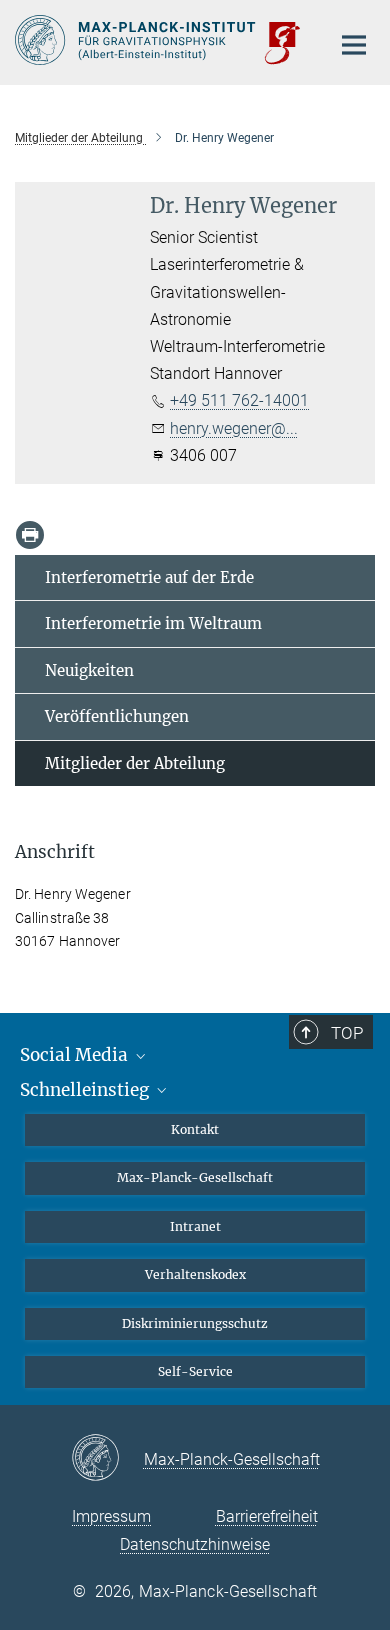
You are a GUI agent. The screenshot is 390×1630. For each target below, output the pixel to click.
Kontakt (195, 1129)
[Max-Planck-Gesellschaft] (107, 1459)
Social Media (76, 1055)
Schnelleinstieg (86, 1090)
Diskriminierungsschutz (195, 1323)
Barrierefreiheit (267, 1516)
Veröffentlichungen (117, 716)
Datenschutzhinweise (195, 1544)
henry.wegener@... (234, 428)
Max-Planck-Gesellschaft (195, 1177)
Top (347, 1033)
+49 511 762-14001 (239, 400)
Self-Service (195, 1371)
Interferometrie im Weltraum (153, 623)
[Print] (30, 535)
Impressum (111, 1516)
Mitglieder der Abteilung (135, 763)
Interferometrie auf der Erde (149, 577)
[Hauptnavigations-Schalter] (354, 45)
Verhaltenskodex (195, 1274)
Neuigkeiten (89, 670)
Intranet (195, 1226)
